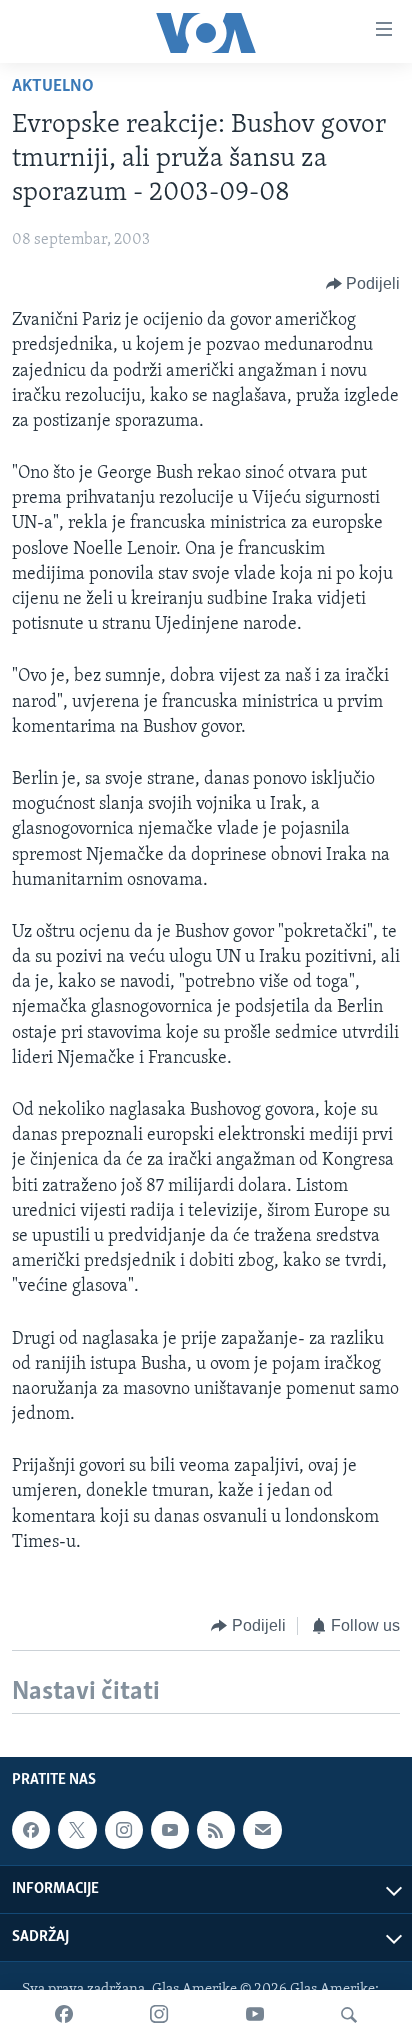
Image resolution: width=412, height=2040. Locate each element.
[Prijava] (262, 1830)
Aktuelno (53, 87)
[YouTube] (255, 2015)
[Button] (363, 284)
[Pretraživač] (349, 2015)
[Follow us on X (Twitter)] (77, 1830)
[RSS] (216, 1830)
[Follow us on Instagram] (124, 1830)
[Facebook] (64, 2015)
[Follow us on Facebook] (31, 1830)
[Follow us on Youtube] (170, 1830)
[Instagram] (159, 2015)
